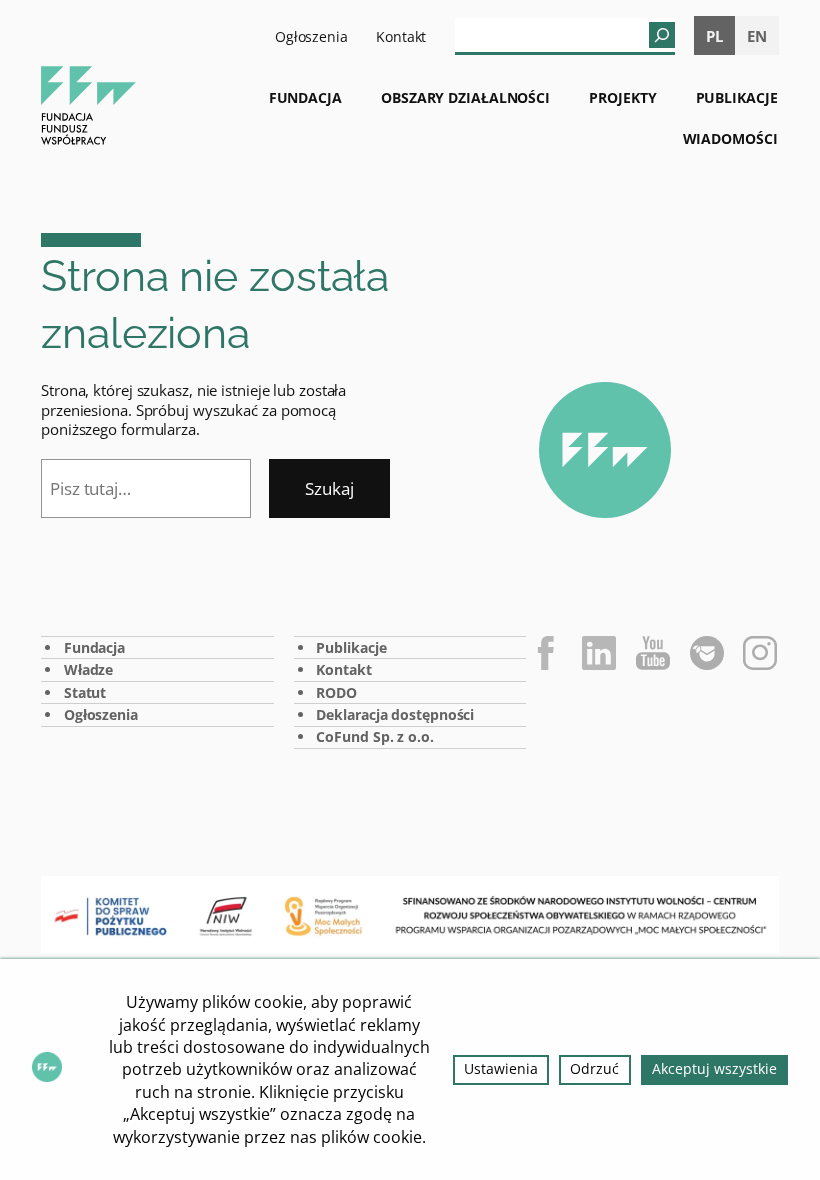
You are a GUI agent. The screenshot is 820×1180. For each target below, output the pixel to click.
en (757, 36)
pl (714, 36)
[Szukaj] (662, 35)
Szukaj (329, 488)
